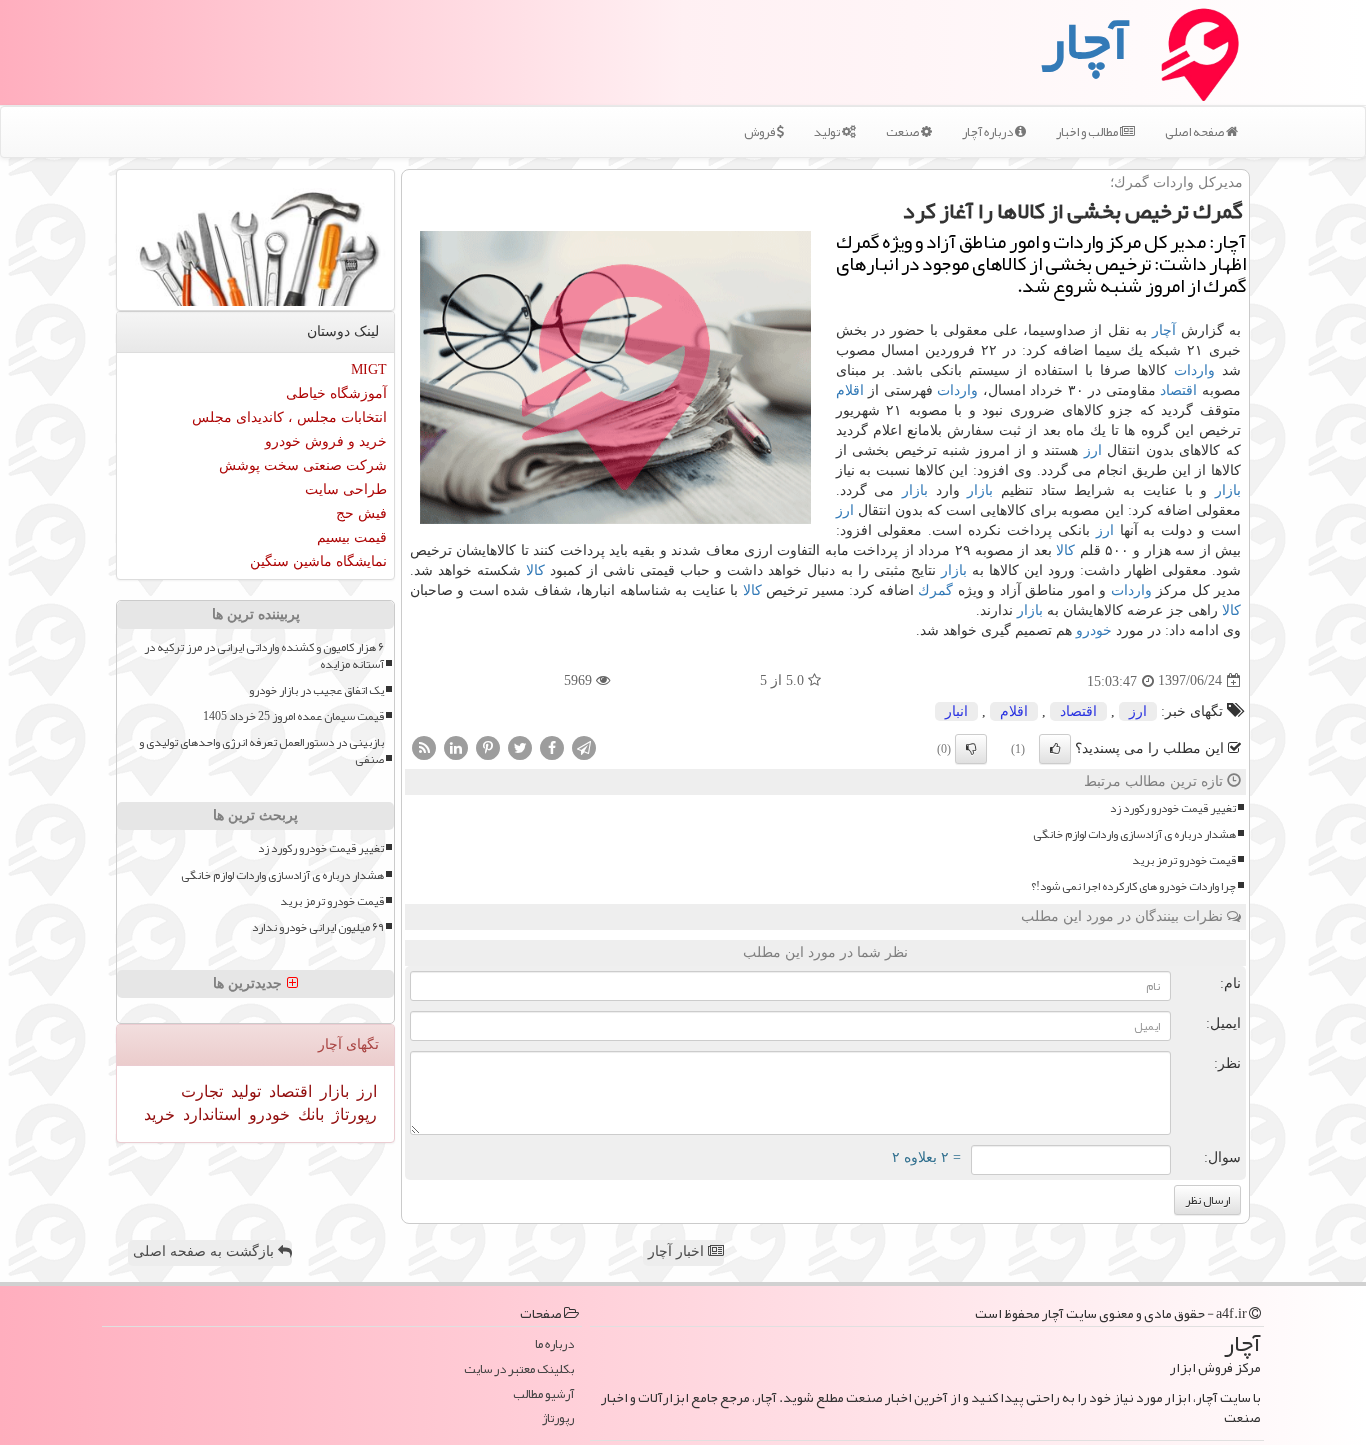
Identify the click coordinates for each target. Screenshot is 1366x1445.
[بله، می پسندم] (1055, 749)
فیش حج (361, 513)
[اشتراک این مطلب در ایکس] (520, 746)
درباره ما (554, 1344)
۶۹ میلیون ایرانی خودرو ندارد (318, 927)
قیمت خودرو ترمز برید (1184, 860)
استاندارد (210, 1114)
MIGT (369, 369)
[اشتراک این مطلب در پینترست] (488, 746)
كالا (1065, 550)
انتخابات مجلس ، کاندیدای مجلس (289, 417)
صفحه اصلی (1195, 132)
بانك (309, 1114)
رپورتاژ (352, 1114)
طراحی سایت (346, 489)
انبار (956, 711)
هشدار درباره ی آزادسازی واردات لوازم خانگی (1134, 834)
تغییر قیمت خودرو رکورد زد (1173, 808)
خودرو (1094, 630)
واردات (1194, 370)
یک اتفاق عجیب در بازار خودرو (316, 690)
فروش (760, 132)
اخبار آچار (678, 1251)
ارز (1093, 450)
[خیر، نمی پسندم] (971, 749)
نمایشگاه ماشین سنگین (318, 561)
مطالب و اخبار (1088, 132)
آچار (1164, 330)
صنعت (903, 132)
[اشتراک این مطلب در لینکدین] (456, 746)
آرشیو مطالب (543, 1394)
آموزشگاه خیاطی (336, 393)
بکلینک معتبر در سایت (519, 1369)
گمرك (935, 590)
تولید (828, 132)
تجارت (202, 1091)
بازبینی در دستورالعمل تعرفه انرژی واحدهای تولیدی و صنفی (261, 751)
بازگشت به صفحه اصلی (205, 1251)
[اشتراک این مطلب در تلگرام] (584, 746)
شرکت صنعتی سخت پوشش (303, 465)
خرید (159, 1114)
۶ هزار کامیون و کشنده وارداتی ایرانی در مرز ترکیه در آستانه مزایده (264, 656)
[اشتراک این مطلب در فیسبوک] (552, 746)
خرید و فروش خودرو (326, 441)
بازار (1228, 490)
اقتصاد (1178, 390)
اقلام (850, 390)
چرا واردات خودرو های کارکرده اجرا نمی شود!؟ (1133, 886)
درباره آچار (988, 132)
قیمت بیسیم (352, 537)
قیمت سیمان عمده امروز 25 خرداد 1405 (293, 716)
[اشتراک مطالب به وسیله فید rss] (424, 746)
